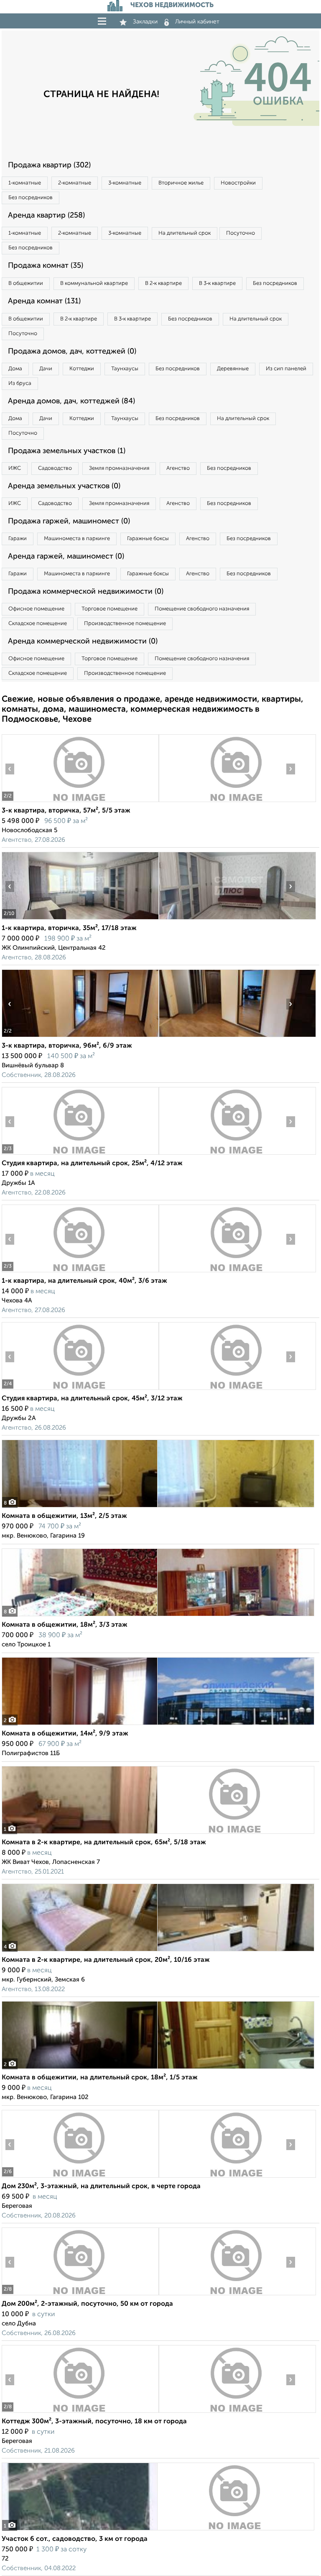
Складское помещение (38, 624)
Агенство (178, 468)
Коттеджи (82, 369)
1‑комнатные (25, 183)
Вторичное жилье (181, 183)
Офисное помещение (36, 609)
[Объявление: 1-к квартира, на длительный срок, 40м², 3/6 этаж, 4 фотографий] (80, 1272)
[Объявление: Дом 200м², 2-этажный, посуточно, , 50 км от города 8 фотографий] (80, 2295)
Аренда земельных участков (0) (64, 486)
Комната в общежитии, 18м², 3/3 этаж (65, 1625)
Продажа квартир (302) (49, 165)
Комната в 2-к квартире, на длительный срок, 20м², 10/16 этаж (106, 1960)
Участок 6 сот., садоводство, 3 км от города (75, 2539)
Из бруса (20, 383)
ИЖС (15, 468)
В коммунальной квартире (94, 283)
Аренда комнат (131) (44, 301)
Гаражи (18, 539)
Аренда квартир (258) (46, 215)
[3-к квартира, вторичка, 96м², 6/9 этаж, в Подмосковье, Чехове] (80, 1037)
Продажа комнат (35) (46, 266)
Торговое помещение (110, 609)
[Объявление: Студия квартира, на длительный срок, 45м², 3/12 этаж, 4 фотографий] (80, 1390)
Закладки (145, 22)
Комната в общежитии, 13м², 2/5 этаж (64, 1516)
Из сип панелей (286, 369)
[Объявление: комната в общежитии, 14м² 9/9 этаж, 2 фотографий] (158, 1725)
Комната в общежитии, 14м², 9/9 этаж (65, 1734)
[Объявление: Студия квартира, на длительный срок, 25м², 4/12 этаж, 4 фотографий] (80, 1155)
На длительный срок (185, 233)
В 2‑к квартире (163, 283)
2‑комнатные (75, 183)
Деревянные (233, 369)
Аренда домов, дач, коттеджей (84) (71, 401)
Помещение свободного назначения (202, 609)
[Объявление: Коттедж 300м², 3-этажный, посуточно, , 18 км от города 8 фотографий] (80, 2413)
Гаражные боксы (148, 539)
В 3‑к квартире (217, 283)
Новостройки (238, 183)
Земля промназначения (119, 468)
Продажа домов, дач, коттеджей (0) (72, 351)
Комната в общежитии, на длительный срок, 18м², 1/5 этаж (100, 2078)
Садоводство (55, 468)
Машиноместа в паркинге (77, 539)
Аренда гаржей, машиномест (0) (66, 556)
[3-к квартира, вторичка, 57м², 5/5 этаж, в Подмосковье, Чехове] (80, 802)
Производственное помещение (125, 624)
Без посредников (31, 198)
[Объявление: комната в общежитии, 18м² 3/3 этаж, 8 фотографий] (158, 1616)
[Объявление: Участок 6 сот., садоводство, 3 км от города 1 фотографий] (158, 2530)
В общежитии (26, 283)
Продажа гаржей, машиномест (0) (69, 521)
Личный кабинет (197, 22)
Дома (15, 369)
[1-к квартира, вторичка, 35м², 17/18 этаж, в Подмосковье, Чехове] (80, 919)
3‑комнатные (125, 183)
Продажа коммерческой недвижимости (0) (86, 592)
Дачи (46, 369)
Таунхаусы (125, 369)
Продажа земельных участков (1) (67, 451)
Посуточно (241, 233)
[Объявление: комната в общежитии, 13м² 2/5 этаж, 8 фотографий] (158, 1507)
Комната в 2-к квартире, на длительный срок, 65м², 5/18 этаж (104, 1843)
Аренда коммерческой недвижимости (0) (83, 641)
